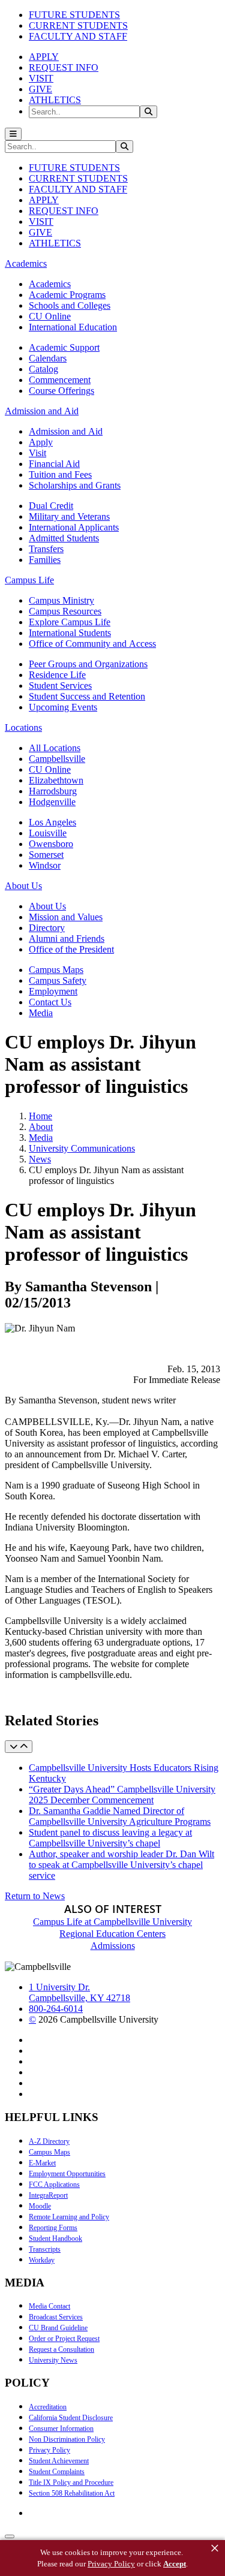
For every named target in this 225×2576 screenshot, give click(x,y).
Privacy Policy (49, 2450)
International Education (73, 327)
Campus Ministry (61, 600)
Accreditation (48, 2407)
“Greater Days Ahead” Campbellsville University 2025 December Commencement (122, 1795)
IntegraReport (48, 2195)
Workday (42, 2260)
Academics (50, 284)
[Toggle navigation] (13, 134)
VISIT (41, 78)
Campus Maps (56, 970)
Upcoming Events (63, 707)
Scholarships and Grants (75, 485)
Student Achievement (59, 2461)
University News (53, 2360)
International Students (70, 633)
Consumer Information (61, 2429)
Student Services (60, 686)
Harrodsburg (53, 791)
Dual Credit (51, 506)
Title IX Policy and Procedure (71, 2482)
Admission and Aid (66, 431)
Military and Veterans (69, 516)
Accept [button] (175, 2564)
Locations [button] (23, 727)
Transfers (46, 549)
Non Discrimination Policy (67, 2439)
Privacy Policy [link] (111, 2564)
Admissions (113, 1946)
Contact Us (50, 1002)
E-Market (42, 2163)
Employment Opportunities (67, 2174)
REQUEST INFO (64, 67)
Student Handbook (55, 2238)
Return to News (35, 1896)
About (41, 1127)
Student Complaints (57, 2472)
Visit (37, 453)
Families (45, 560)
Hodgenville (52, 802)
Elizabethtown (56, 780)
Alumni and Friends (67, 938)
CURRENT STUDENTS (78, 25)
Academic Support (64, 347)
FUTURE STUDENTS (74, 15)
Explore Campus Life (70, 622)
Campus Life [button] (29, 580)
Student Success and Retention (87, 696)
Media (41, 1013)
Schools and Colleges (70, 305)
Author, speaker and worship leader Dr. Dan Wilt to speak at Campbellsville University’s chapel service (121, 1865)
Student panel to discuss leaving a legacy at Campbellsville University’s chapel (110, 1838)
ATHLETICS (55, 100)
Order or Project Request (64, 2339)
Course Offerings (61, 391)
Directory (47, 928)
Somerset (46, 855)
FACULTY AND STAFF (78, 36)
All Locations (55, 748)
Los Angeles (52, 822)
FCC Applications (54, 2185)
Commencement (60, 380)
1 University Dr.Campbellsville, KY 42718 (79, 1992)
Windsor (45, 865)
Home (40, 1116)
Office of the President (71, 949)
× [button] (215, 2548)
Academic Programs (67, 295)
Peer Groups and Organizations (88, 664)
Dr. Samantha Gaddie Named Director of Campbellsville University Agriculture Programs (120, 1816)
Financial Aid (54, 464)
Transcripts (45, 2249)
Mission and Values (66, 917)
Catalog (43, 369)
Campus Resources (65, 611)
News (40, 1159)
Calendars (48, 358)
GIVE (40, 89)
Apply (41, 442)
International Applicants (74, 527)
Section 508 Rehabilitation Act (72, 2493)
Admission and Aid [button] (42, 411)
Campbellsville (57, 759)
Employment (53, 991)
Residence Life (57, 675)
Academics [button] (26, 263)
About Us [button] (23, 886)
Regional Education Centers (112, 1934)
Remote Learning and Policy (69, 2217)
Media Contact (49, 2306)
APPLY (44, 57)
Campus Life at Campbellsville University (112, 1922)
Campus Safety (58, 980)
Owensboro (51, 844)
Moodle (40, 2206)
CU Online (50, 316)
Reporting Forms (53, 2228)
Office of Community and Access (92, 644)
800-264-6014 (56, 2009)
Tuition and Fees (60, 474)
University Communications (82, 1148)
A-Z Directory (49, 2141)
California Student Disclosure (71, 2418)
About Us (47, 906)
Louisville (48, 833)
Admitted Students (64, 538)
